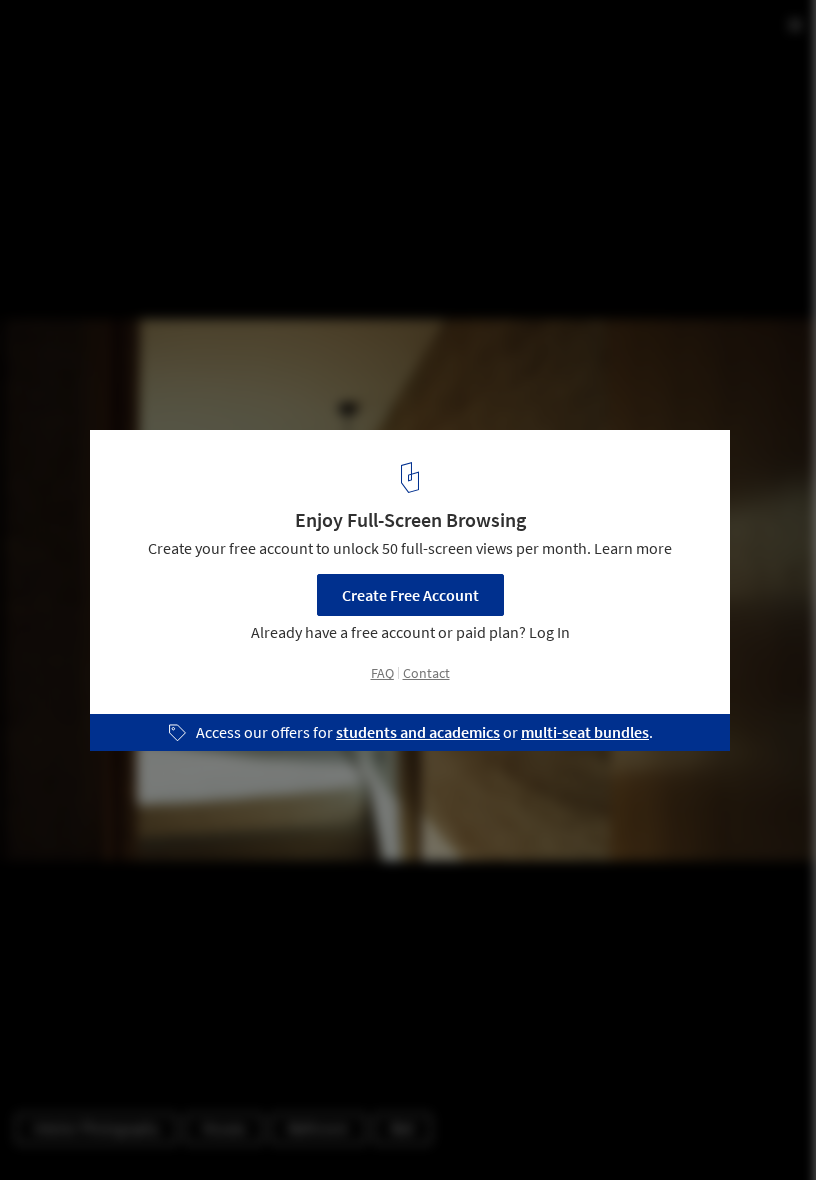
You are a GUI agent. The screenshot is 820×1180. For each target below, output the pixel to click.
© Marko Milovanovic (84, 69)
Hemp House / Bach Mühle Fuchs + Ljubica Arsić (258, 36)
